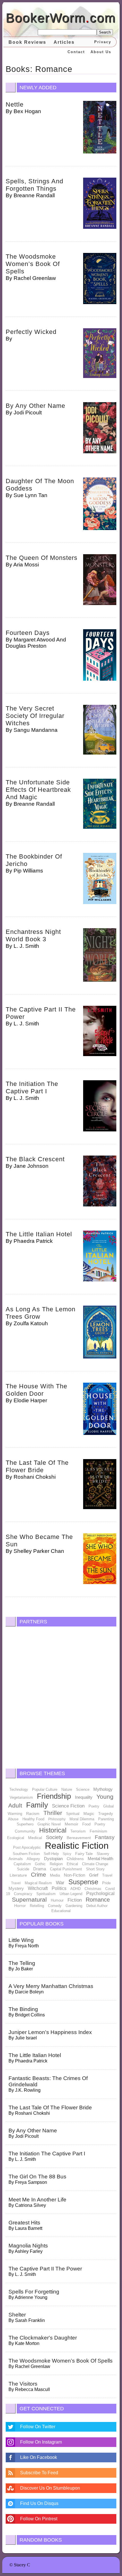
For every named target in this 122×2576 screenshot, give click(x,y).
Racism (33, 1813)
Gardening (74, 1906)
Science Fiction (68, 1806)
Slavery (103, 1854)
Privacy (103, 42)
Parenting (106, 1819)
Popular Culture (45, 1789)
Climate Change (95, 1864)
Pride (106, 1883)
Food (86, 1824)
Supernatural (29, 1899)
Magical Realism (38, 1883)
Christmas (93, 1889)
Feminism (98, 1831)
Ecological (16, 1838)
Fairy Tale (84, 1854)
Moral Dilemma (82, 1819)
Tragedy (106, 1813)
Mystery (16, 1888)
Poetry (94, 1806)
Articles (64, 42)
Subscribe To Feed (39, 2473)
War (60, 1883)
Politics (59, 1888)
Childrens (75, 1859)
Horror (20, 1906)
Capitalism (22, 1864)
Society (54, 1837)
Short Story (95, 1869)
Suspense (83, 1882)
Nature (67, 1789)
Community (25, 1831)
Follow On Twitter (38, 2427)
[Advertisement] (61, 1696)
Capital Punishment (66, 1869)
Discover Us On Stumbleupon (50, 2488)
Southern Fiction (26, 1854)
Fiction (75, 1900)
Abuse (13, 1819)
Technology (19, 1789)
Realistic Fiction (77, 1846)
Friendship (54, 1796)
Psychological (100, 1893)
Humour (57, 1900)
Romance (98, 1900)
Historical (53, 1830)
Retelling (37, 1906)
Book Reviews (27, 42)
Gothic (40, 1864)
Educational (61, 1911)
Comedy (55, 1906)
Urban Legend (71, 1894)
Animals (16, 1859)
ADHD (75, 1889)
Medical (35, 1838)
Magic (89, 1813)
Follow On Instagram (41, 2442)
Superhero (25, 1824)
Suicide (23, 1869)
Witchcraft (38, 1888)
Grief (94, 1875)
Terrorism (78, 1831)
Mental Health (100, 1859)
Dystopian (53, 1859)
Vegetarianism (21, 1797)
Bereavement (79, 1838)
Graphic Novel (49, 1824)
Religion (56, 1864)
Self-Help (51, 1854)
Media (55, 1875)
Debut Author (97, 1906)
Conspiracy (23, 1894)
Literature (18, 1875)
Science (83, 1789)
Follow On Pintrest (39, 2519)
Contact (76, 52)
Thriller (53, 1813)
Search (105, 32)
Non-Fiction (74, 1875)
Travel (107, 1875)
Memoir (71, 1824)
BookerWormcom (61, 18)
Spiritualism (46, 1894)
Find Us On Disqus (39, 2503)
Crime (38, 1875)
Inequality (84, 1797)
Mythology (103, 1789)
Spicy (67, 1854)
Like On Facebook (39, 2457)
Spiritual (73, 1814)
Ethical (72, 1864)
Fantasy (105, 1837)
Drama (40, 1869)
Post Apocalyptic (27, 1847)
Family (37, 1805)
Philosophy (57, 1819)
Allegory (33, 1859)
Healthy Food (33, 1819)
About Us (101, 52)
